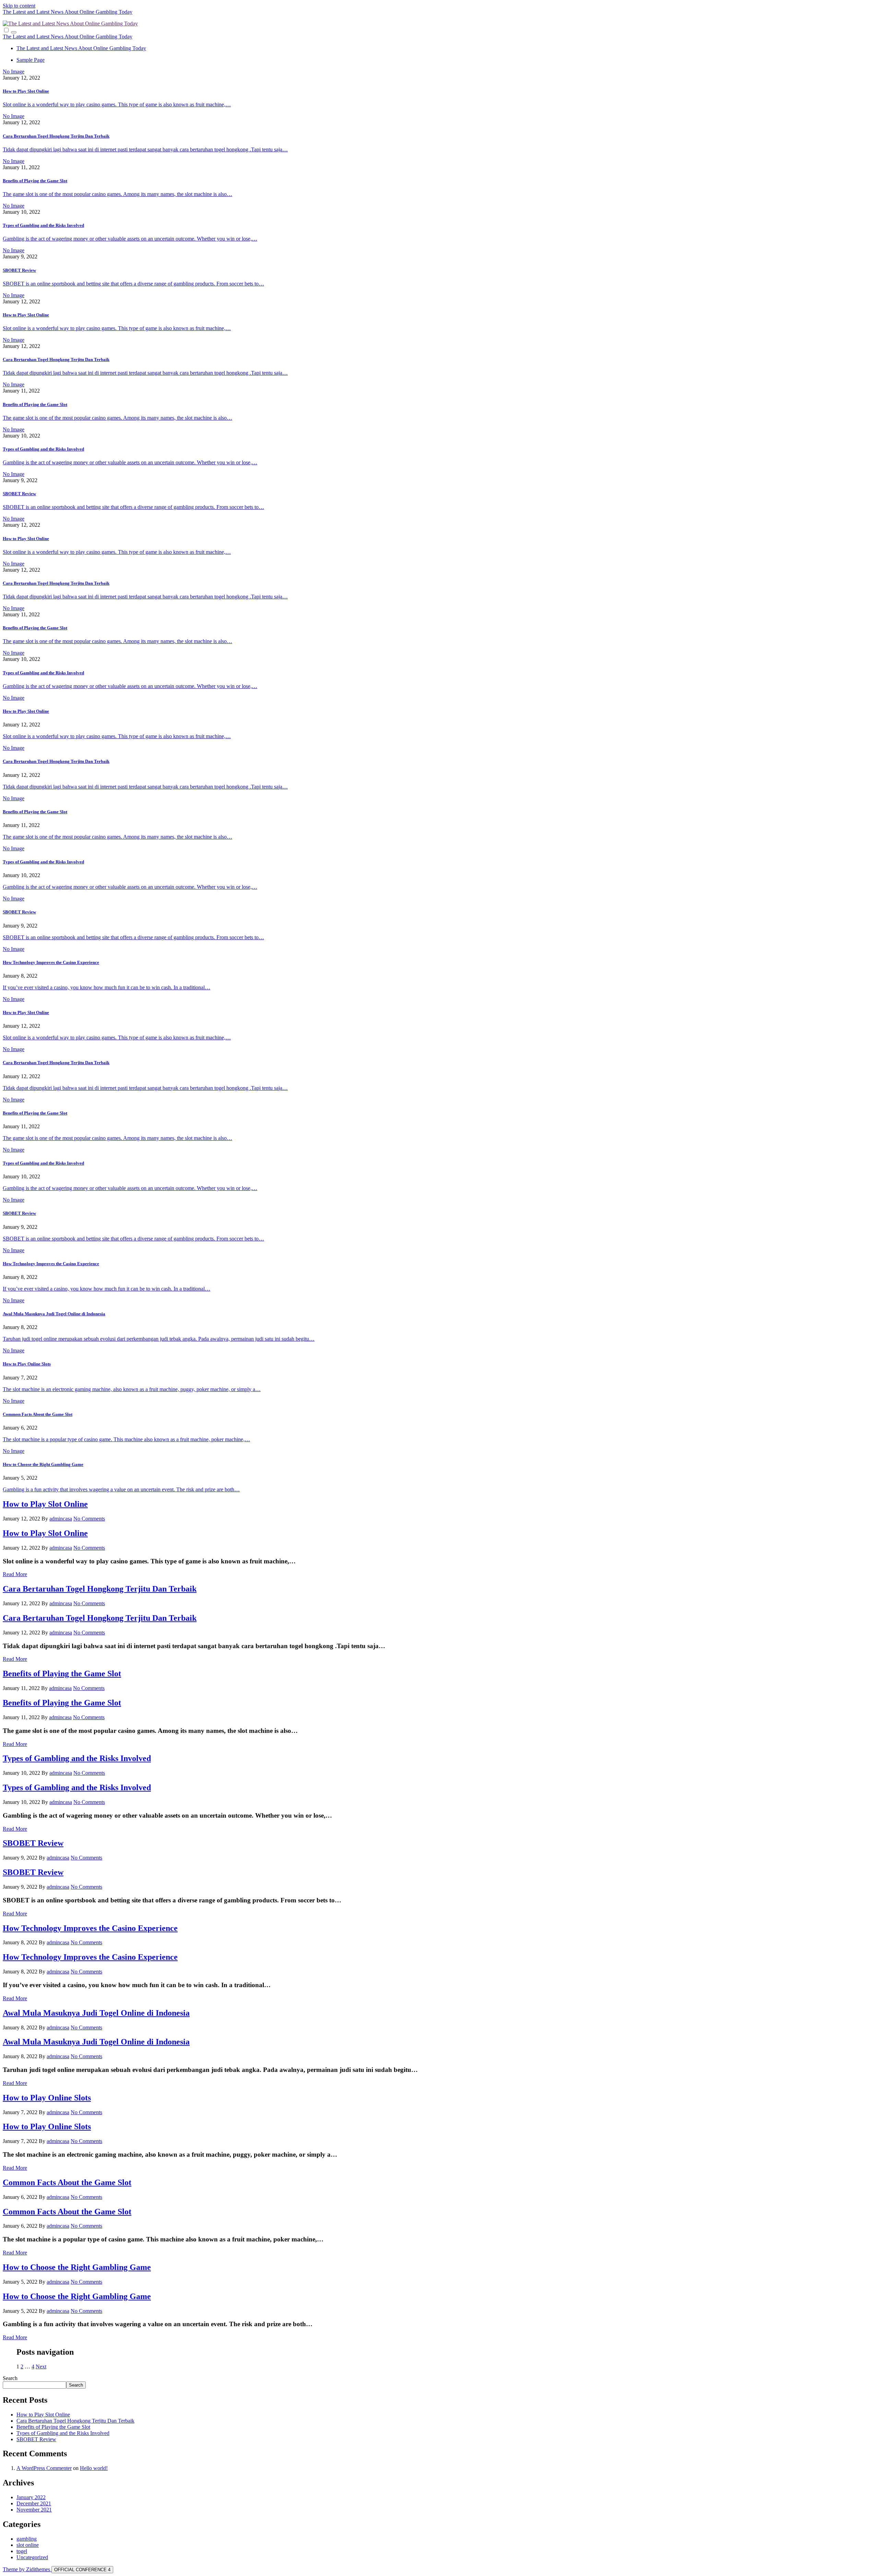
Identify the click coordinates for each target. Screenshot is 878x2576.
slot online (28, 2545)
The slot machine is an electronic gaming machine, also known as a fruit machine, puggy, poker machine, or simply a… (132, 1389)
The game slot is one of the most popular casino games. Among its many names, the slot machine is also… (117, 194)
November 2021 (34, 2510)
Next (41, 2367)
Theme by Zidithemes (27, 2569)
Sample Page (31, 60)
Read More (15, 1574)
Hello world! (94, 2468)
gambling (27, 2539)
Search (10, 2378)
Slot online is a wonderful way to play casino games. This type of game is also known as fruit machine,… (117, 104)
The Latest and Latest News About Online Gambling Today (68, 12)
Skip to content (19, 6)
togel (22, 2551)
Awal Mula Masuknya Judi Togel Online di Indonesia (54, 1314)
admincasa (61, 1519)
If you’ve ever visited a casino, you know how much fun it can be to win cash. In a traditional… (106, 987)
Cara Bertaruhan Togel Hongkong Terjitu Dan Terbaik (56, 136)
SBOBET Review (19, 270)
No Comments (89, 1519)
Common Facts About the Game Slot (38, 1414)
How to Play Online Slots (27, 1364)
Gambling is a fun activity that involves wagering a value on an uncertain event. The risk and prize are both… (121, 1489)
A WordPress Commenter (44, 2468)
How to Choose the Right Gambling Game (43, 1464)
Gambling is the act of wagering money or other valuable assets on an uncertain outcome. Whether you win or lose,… (130, 239)
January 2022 (31, 2497)
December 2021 (34, 2503)
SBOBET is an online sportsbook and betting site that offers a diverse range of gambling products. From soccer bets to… (133, 284)
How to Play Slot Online (26, 91)
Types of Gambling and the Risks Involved (43, 225)
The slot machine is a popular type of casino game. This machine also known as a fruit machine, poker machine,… (126, 1439)
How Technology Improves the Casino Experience (51, 962)
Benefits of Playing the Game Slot (35, 181)
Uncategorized (32, 2557)
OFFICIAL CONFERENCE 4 (82, 2570)
